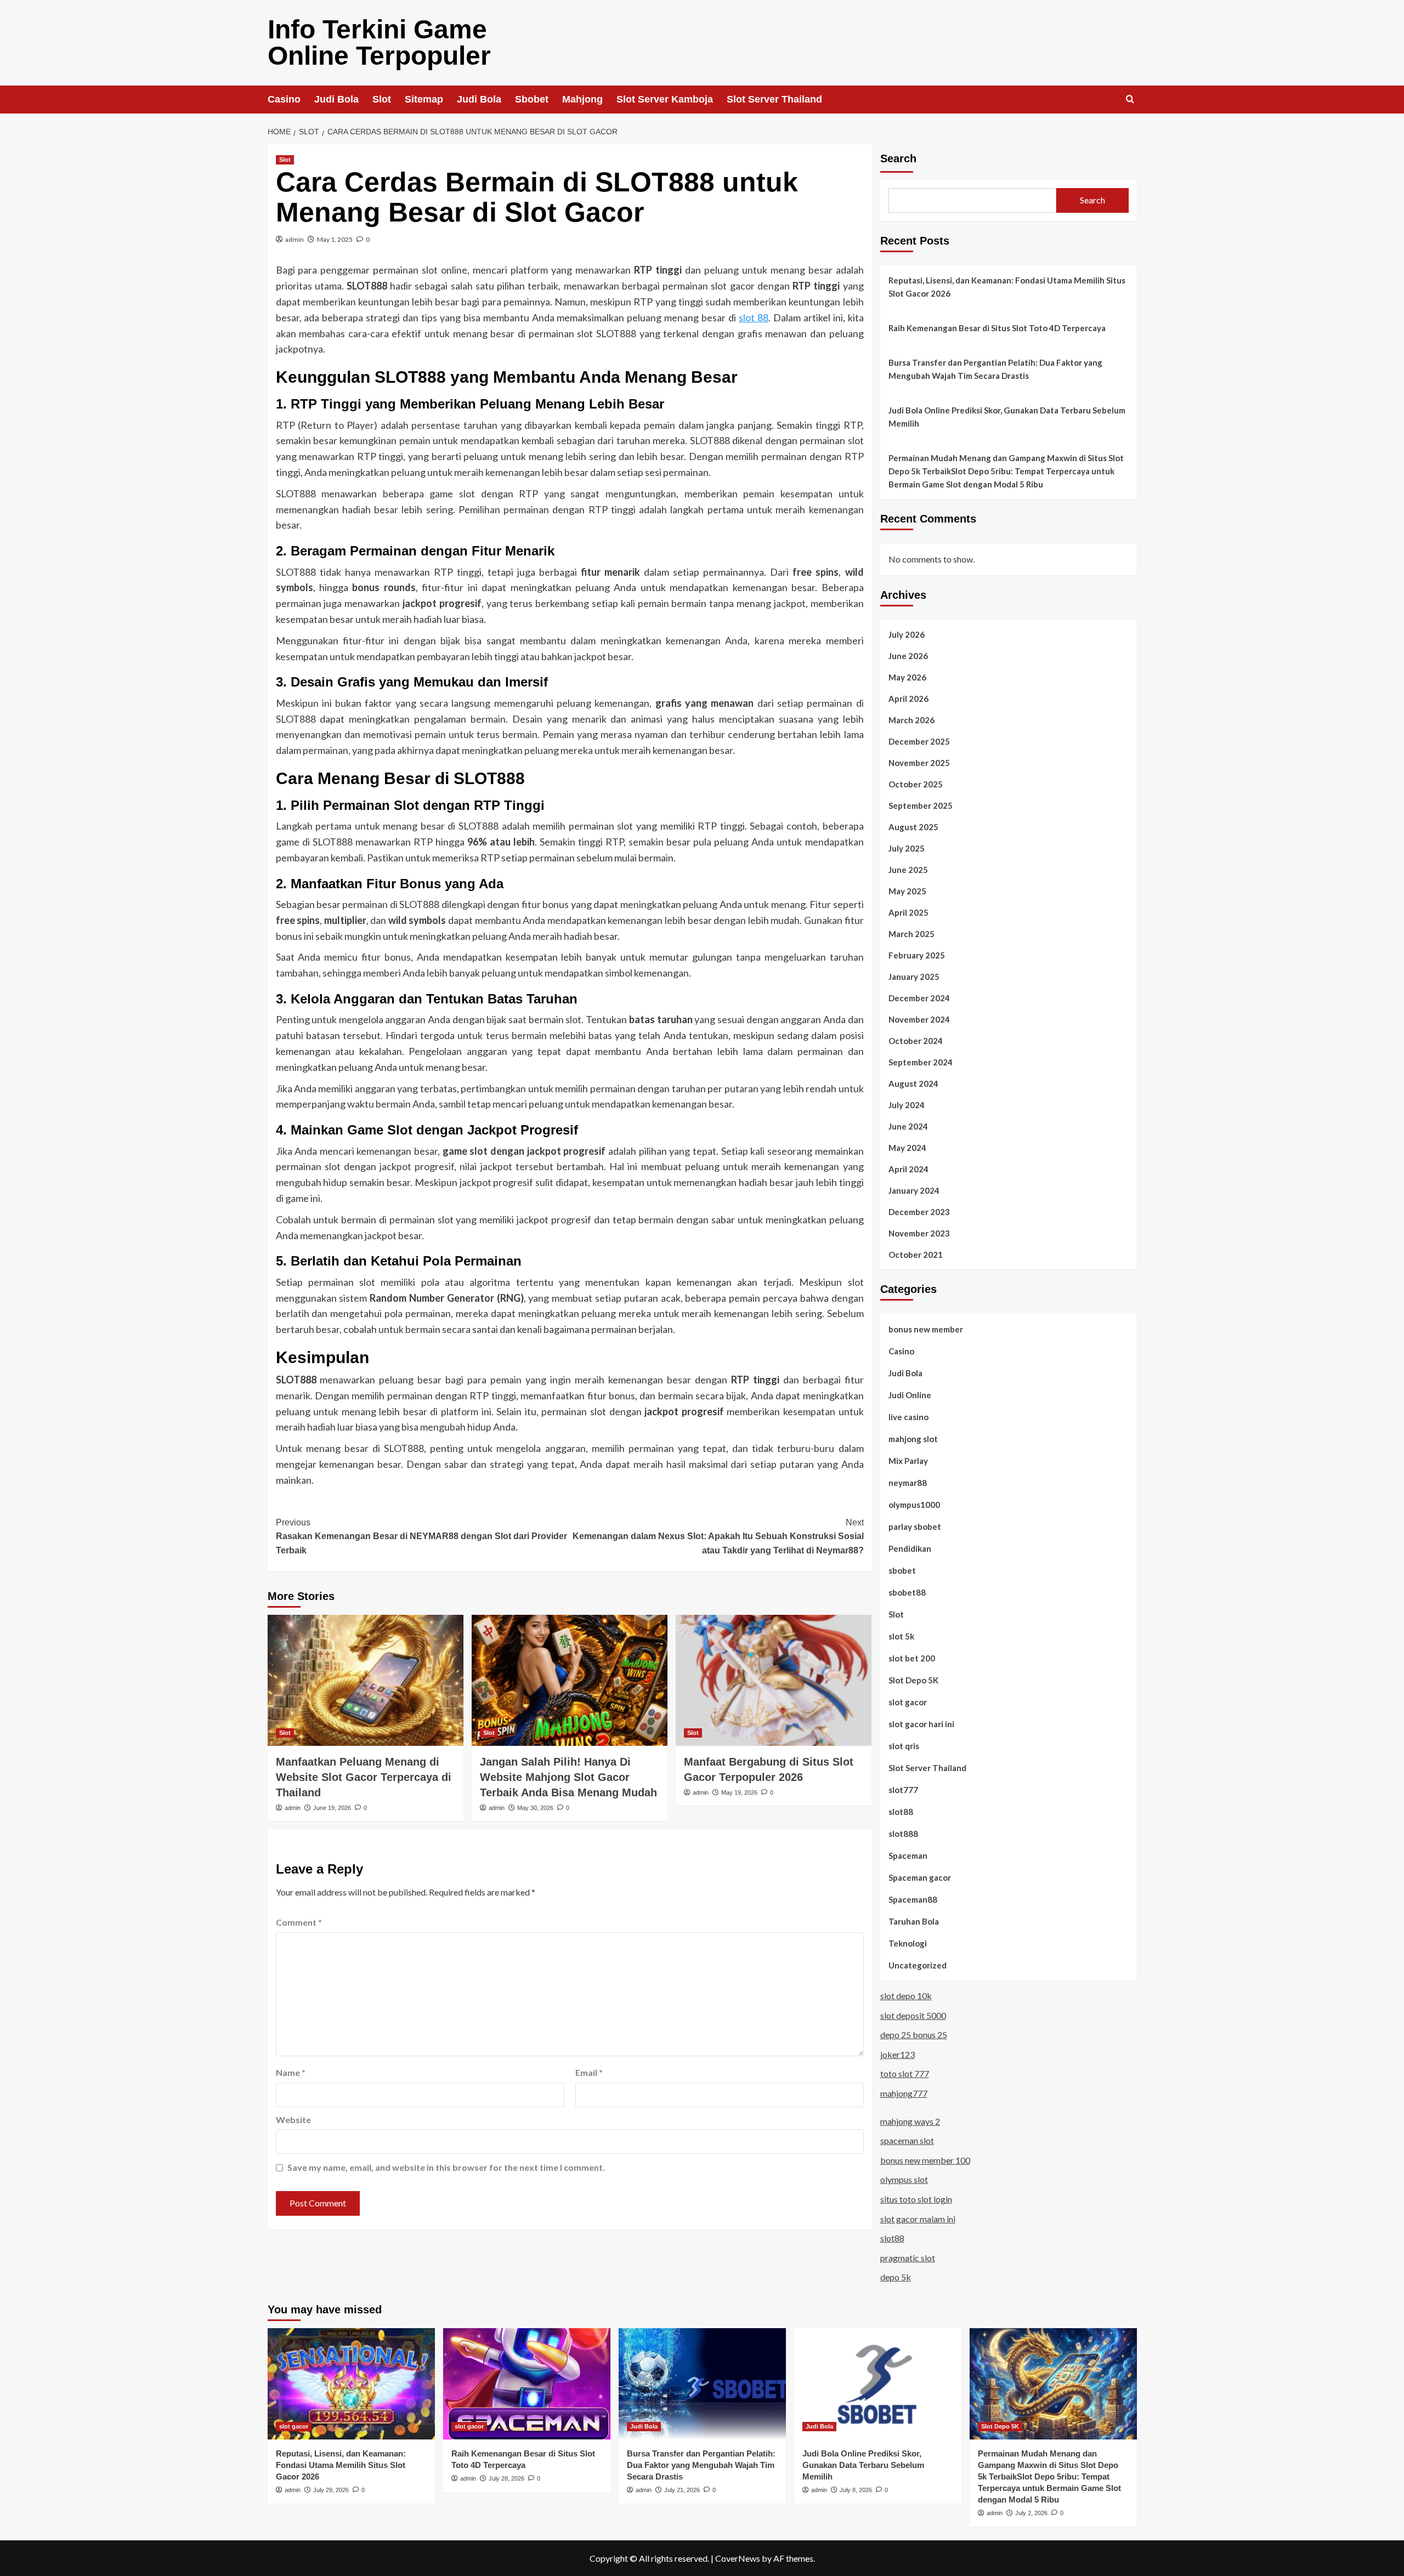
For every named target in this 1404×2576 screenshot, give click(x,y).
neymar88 (908, 1483)
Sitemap (424, 99)
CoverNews (738, 2558)
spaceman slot (907, 2140)
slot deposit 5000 (913, 2015)
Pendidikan (910, 1548)
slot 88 (754, 317)
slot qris (904, 1746)
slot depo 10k (906, 1996)
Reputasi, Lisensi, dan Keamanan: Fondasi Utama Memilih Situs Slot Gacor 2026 (1007, 287)
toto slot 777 (905, 2073)
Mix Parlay (908, 1461)
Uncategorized (918, 1965)
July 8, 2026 (856, 2490)
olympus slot (904, 2179)
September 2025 (921, 805)
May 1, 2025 (335, 239)
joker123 (898, 2054)
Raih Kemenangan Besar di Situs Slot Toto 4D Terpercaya (997, 328)
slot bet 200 (912, 1658)
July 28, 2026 (506, 2478)
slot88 (901, 1812)
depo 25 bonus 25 (914, 2035)
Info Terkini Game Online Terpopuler (379, 42)
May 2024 (907, 1148)
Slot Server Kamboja (665, 99)
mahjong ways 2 (910, 2121)
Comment (299, 1922)
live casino (908, 1417)
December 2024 (919, 998)
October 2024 (916, 1041)
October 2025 (916, 784)
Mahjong (582, 99)
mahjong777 (904, 2093)
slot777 (903, 1790)
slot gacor (908, 1702)
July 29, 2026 (331, 2490)
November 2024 (919, 1019)
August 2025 (913, 827)
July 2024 (907, 1105)
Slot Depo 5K (913, 1680)
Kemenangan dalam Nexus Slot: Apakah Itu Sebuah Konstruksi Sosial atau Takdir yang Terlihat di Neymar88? (718, 1536)
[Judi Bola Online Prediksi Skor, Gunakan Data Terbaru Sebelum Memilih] (878, 2384)
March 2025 (912, 934)
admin (295, 239)
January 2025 (914, 977)
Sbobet (532, 99)
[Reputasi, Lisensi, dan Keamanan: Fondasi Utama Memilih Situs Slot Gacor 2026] (351, 2384)
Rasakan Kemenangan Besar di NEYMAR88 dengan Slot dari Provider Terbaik (421, 1536)
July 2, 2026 (1031, 2513)
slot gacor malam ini (918, 2219)
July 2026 (907, 634)
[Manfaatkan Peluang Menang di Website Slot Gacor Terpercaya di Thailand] (366, 1680)
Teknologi (908, 1943)
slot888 (903, 1834)
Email (589, 2072)
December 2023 (919, 1212)
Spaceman (908, 1856)
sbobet (902, 1570)
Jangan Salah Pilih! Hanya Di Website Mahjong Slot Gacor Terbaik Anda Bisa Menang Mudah (568, 1777)
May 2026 (907, 677)
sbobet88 (907, 1592)
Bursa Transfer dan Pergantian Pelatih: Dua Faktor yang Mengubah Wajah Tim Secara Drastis (995, 369)
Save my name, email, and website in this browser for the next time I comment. (446, 2167)
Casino (284, 99)
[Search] (1130, 100)
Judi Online (910, 1395)
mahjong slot (913, 1439)
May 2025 (907, 891)
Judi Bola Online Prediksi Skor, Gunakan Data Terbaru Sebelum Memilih (1007, 417)
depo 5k (896, 2277)
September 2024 (921, 1062)
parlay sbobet (915, 1527)
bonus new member (926, 1329)
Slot (382, 99)
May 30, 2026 (535, 1808)
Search (898, 158)
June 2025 (908, 870)
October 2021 (916, 1255)
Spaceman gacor (920, 1877)
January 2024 (914, 1190)
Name (291, 2072)
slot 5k (901, 1636)
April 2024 (908, 1169)
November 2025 (919, 763)
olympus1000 (914, 1505)
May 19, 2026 (739, 1792)
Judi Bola (336, 99)
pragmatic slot (908, 2258)
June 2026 (908, 656)
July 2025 (907, 848)
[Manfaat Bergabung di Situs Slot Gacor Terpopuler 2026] (774, 1680)
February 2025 (917, 955)
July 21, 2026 (682, 2490)
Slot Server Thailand (774, 99)
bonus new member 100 (925, 2160)
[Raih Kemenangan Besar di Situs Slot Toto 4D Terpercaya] (527, 2384)
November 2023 (919, 1233)
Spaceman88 (913, 1899)
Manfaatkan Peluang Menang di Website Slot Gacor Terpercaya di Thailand (364, 1777)
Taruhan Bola (914, 1921)
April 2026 (908, 699)
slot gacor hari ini (921, 1724)
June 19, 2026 (332, 1808)
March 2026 (912, 720)
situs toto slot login (916, 2199)
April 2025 (908, 912)
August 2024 (913, 1083)
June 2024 (908, 1126)
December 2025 (919, 741)
